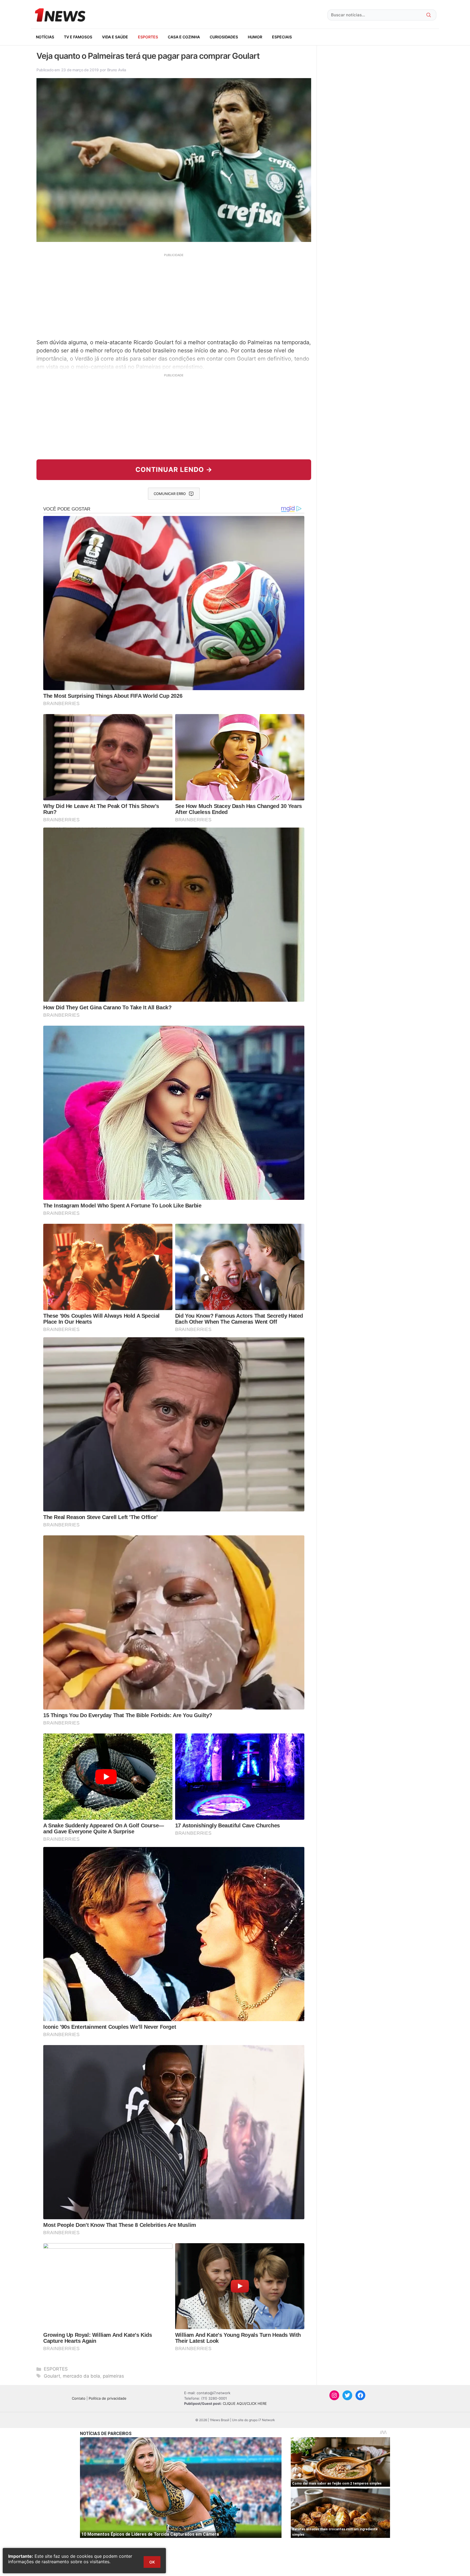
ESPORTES (148, 37)
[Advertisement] (174, 295)
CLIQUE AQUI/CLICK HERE (245, 2403)
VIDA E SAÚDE (115, 37)
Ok (152, 2562)
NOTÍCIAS (45, 37)
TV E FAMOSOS (78, 37)
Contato (79, 2398)
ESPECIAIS (282, 37)
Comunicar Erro (170, 494)
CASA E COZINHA (184, 37)
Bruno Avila (117, 70)
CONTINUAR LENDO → (174, 470)
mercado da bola (81, 2376)
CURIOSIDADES (224, 37)
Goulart (52, 2376)
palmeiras (113, 2376)
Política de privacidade (108, 2398)
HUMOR (255, 37)
